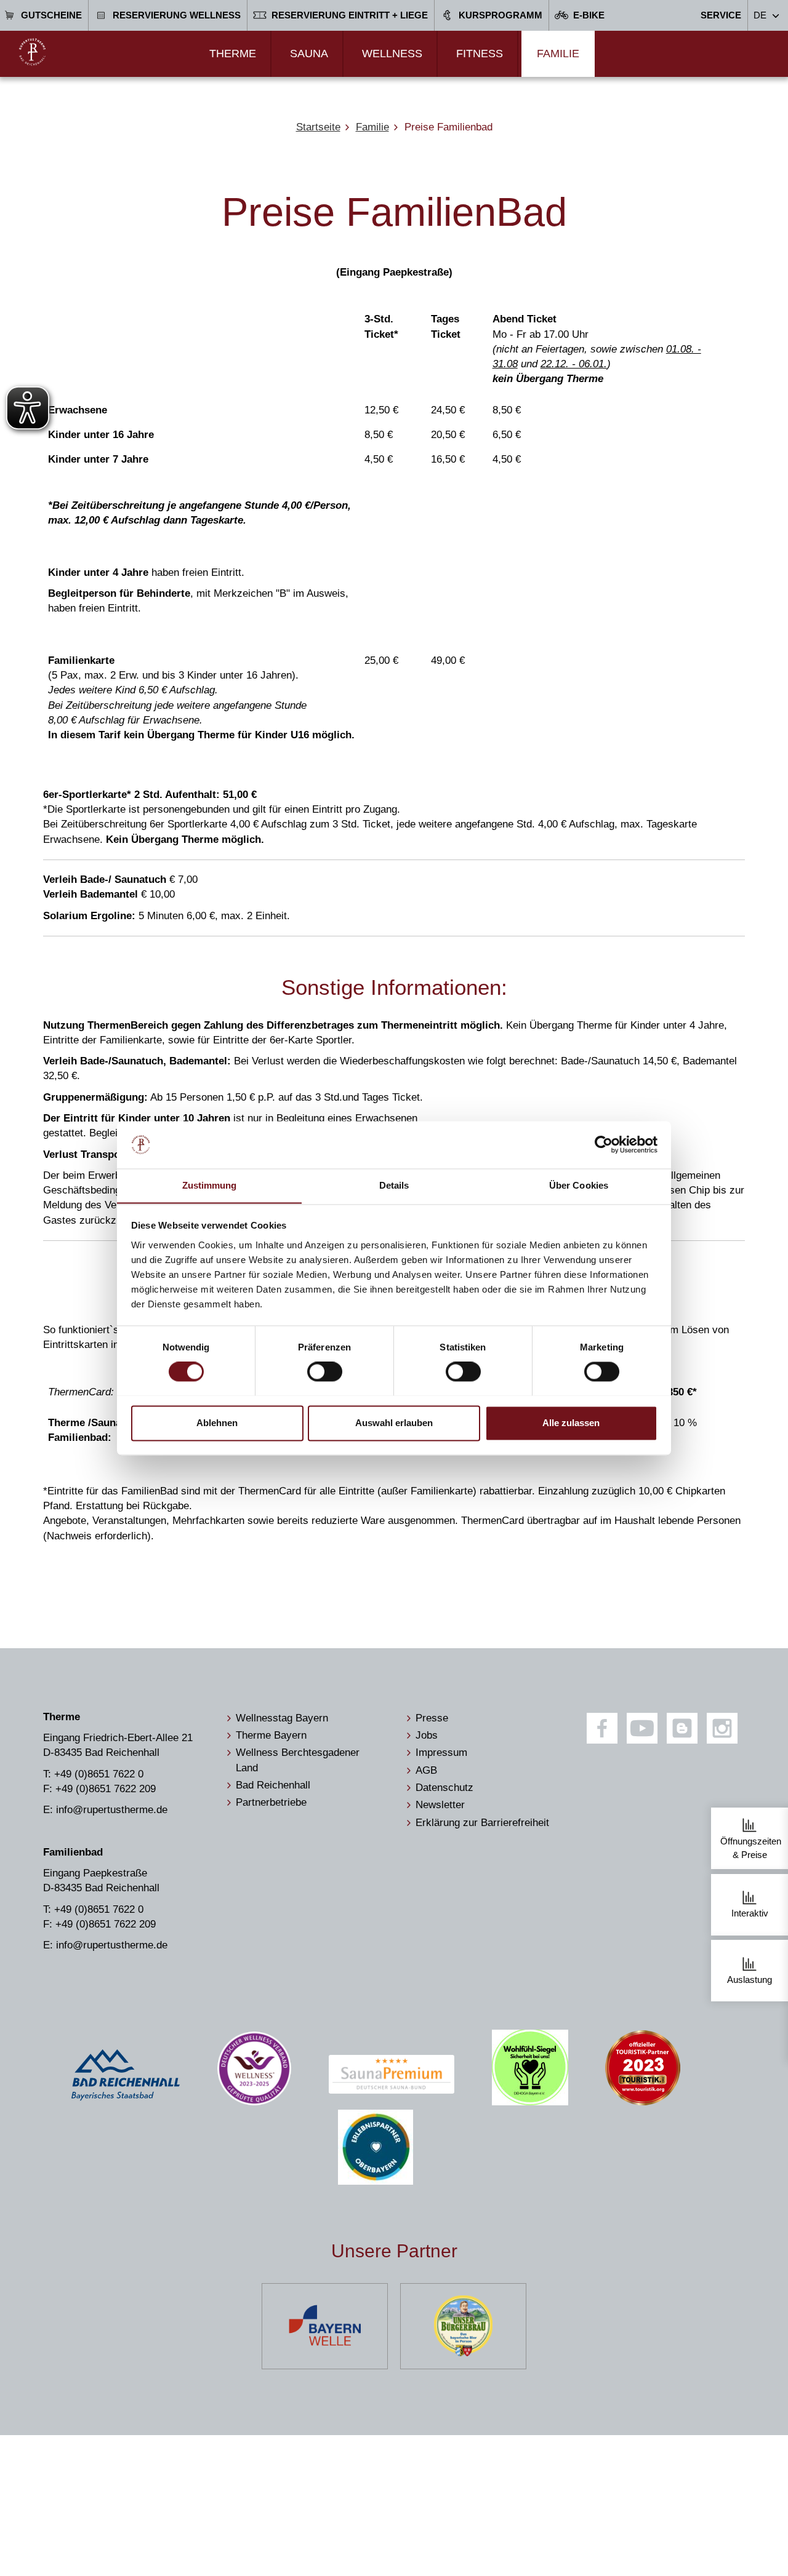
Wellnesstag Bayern (282, 1718)
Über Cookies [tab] (579, 1185)
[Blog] (682, 1728)
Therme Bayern (271, 1735)
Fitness (480, 54)
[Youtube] (642, 1728)
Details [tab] (394, 1185)
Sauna (309, 54)
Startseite (318, 127)
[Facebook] (602, 1728)
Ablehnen (217, 1423)
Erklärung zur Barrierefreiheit (482, 1823)
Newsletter (440, 1805)
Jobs (427, 1735)
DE (760, 15)
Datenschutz (444, 1788)
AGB (426, 1770)
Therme (233, 54)
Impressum (441, 1753)
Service (721, 15)
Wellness (392, 54)
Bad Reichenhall (273, 1785)
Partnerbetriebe (271, 1802)
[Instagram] (722, 1728)
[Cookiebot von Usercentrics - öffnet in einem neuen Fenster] (604, 1144)
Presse (432, 1718)
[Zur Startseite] (32, 52)
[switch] (325, 1371)
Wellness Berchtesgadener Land (298, 1760)
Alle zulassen (571, 1423)
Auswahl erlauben (394, 1423)
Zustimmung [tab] (210, 1185)
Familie (558, 54)
